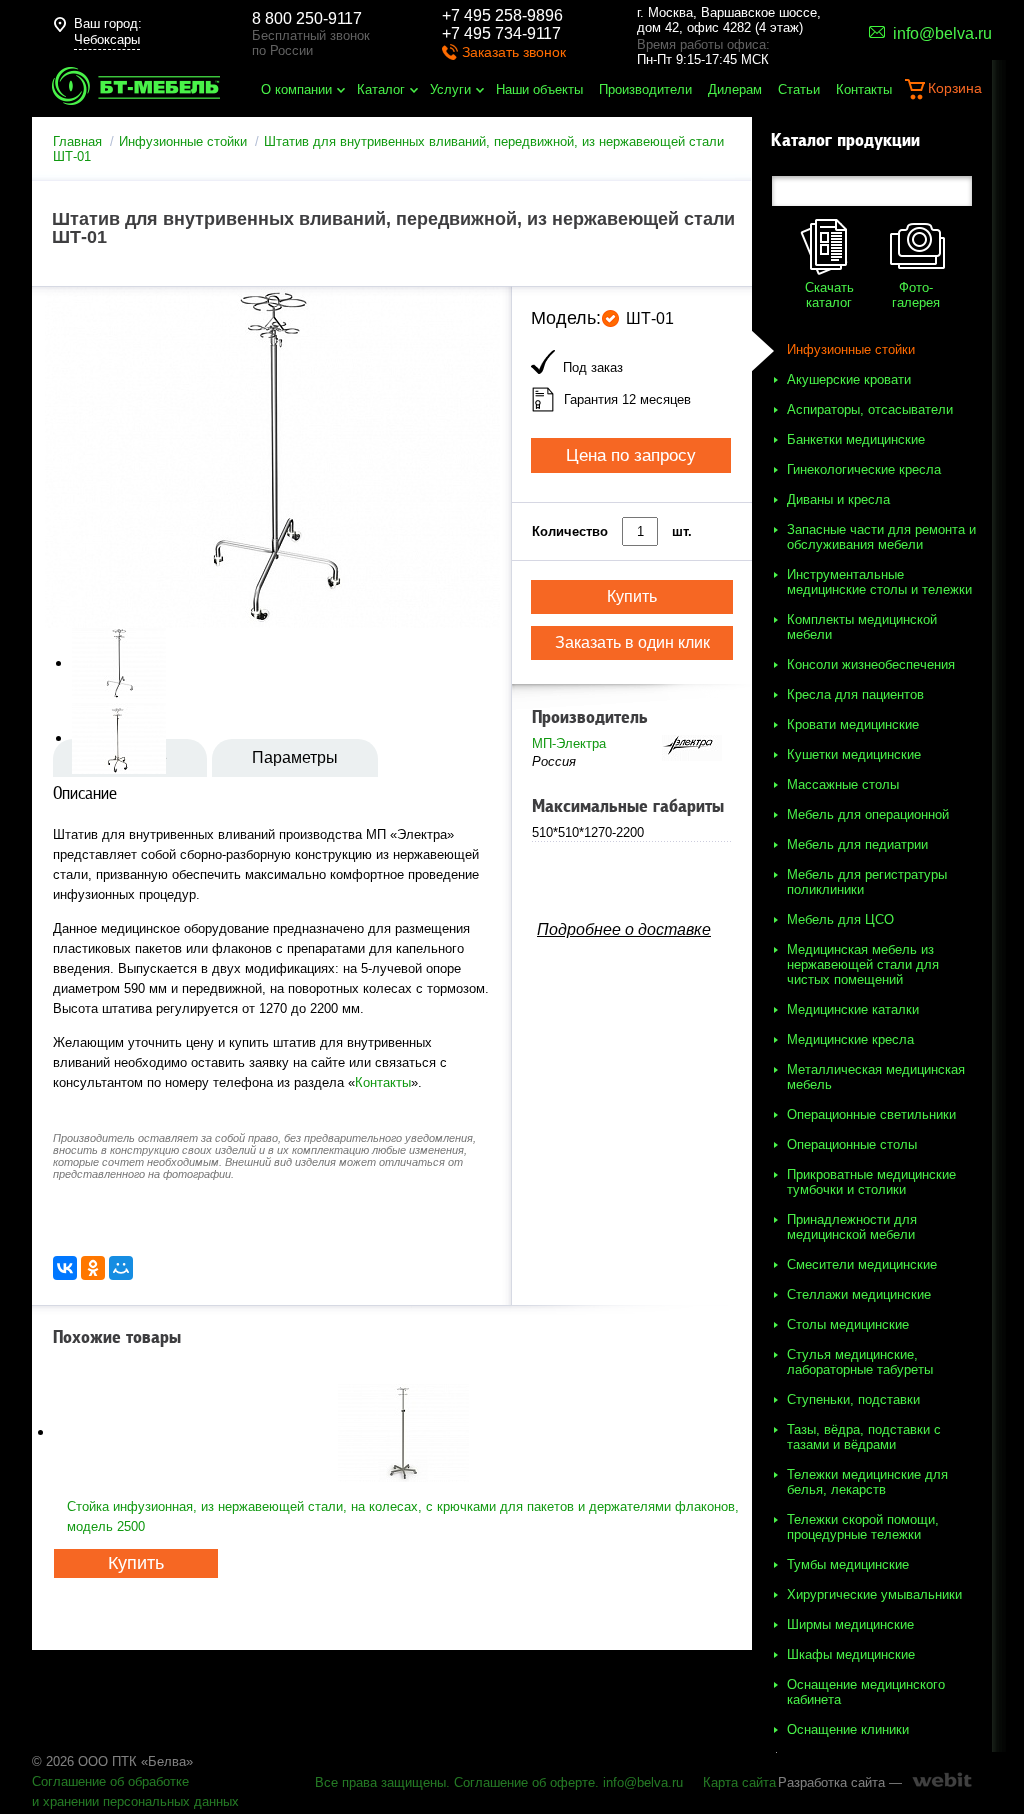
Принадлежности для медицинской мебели (852, 1227)
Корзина (955, 88)
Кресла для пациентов (855, 694)
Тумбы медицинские (848, 1564)
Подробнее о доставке (624, 929)
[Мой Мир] (121, 1268)
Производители (645, 89)
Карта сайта (739, 1782)
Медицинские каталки (853, 1009)
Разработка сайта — (840, 1782)
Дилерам (735, 89)
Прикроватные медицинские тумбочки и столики (871, 1182)
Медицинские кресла (850, 1039)
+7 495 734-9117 (501, 33)
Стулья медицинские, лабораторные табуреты (860, 1362)
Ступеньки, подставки (853, 1399)
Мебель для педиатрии (857, 844)
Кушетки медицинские (854, 754)
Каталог (381, 89)
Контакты (864, 89)
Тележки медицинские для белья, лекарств (867, 1482)
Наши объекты (539, 89)
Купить (136, 1563)
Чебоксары (107, 39)
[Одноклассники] (93, 1268)
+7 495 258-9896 (502, 15)
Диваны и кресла (838, 499)
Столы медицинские (848, 1324)
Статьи (799, 89)
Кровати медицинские (853, 724)
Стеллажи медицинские (859, 1294)
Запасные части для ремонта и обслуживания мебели (881, 537)
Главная (77, 141)
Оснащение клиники (848, 1729)
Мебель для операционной (868, 814)
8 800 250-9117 (307, 18)
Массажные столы (843, 784)
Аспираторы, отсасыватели (870, 409)
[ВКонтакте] (65, 1268)
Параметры (295, 757)
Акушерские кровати (849, 379)
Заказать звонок (514, 52)
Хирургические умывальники (874, 1594)
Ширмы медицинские (850, 1624)
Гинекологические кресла (864, 469)
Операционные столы (852, 1144)
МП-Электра (569, 743)
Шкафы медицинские (851, 1654)
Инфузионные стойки (183, 141)
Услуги (450, 89)
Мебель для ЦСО (840, 919)
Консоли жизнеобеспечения (871, 664)
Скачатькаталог (829, 295)
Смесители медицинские (862, 1264)
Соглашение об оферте (524, 1782)
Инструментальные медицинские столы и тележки (879, 582)
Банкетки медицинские (856, 439)
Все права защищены (380, 1782)
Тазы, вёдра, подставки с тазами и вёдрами (864, 1437)
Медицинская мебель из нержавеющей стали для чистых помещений (863, 964)
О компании (296, 89)
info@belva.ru (643, 1782)
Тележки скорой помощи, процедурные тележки (863, 1527)
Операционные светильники (871, 1114)
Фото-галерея (916, 295)
